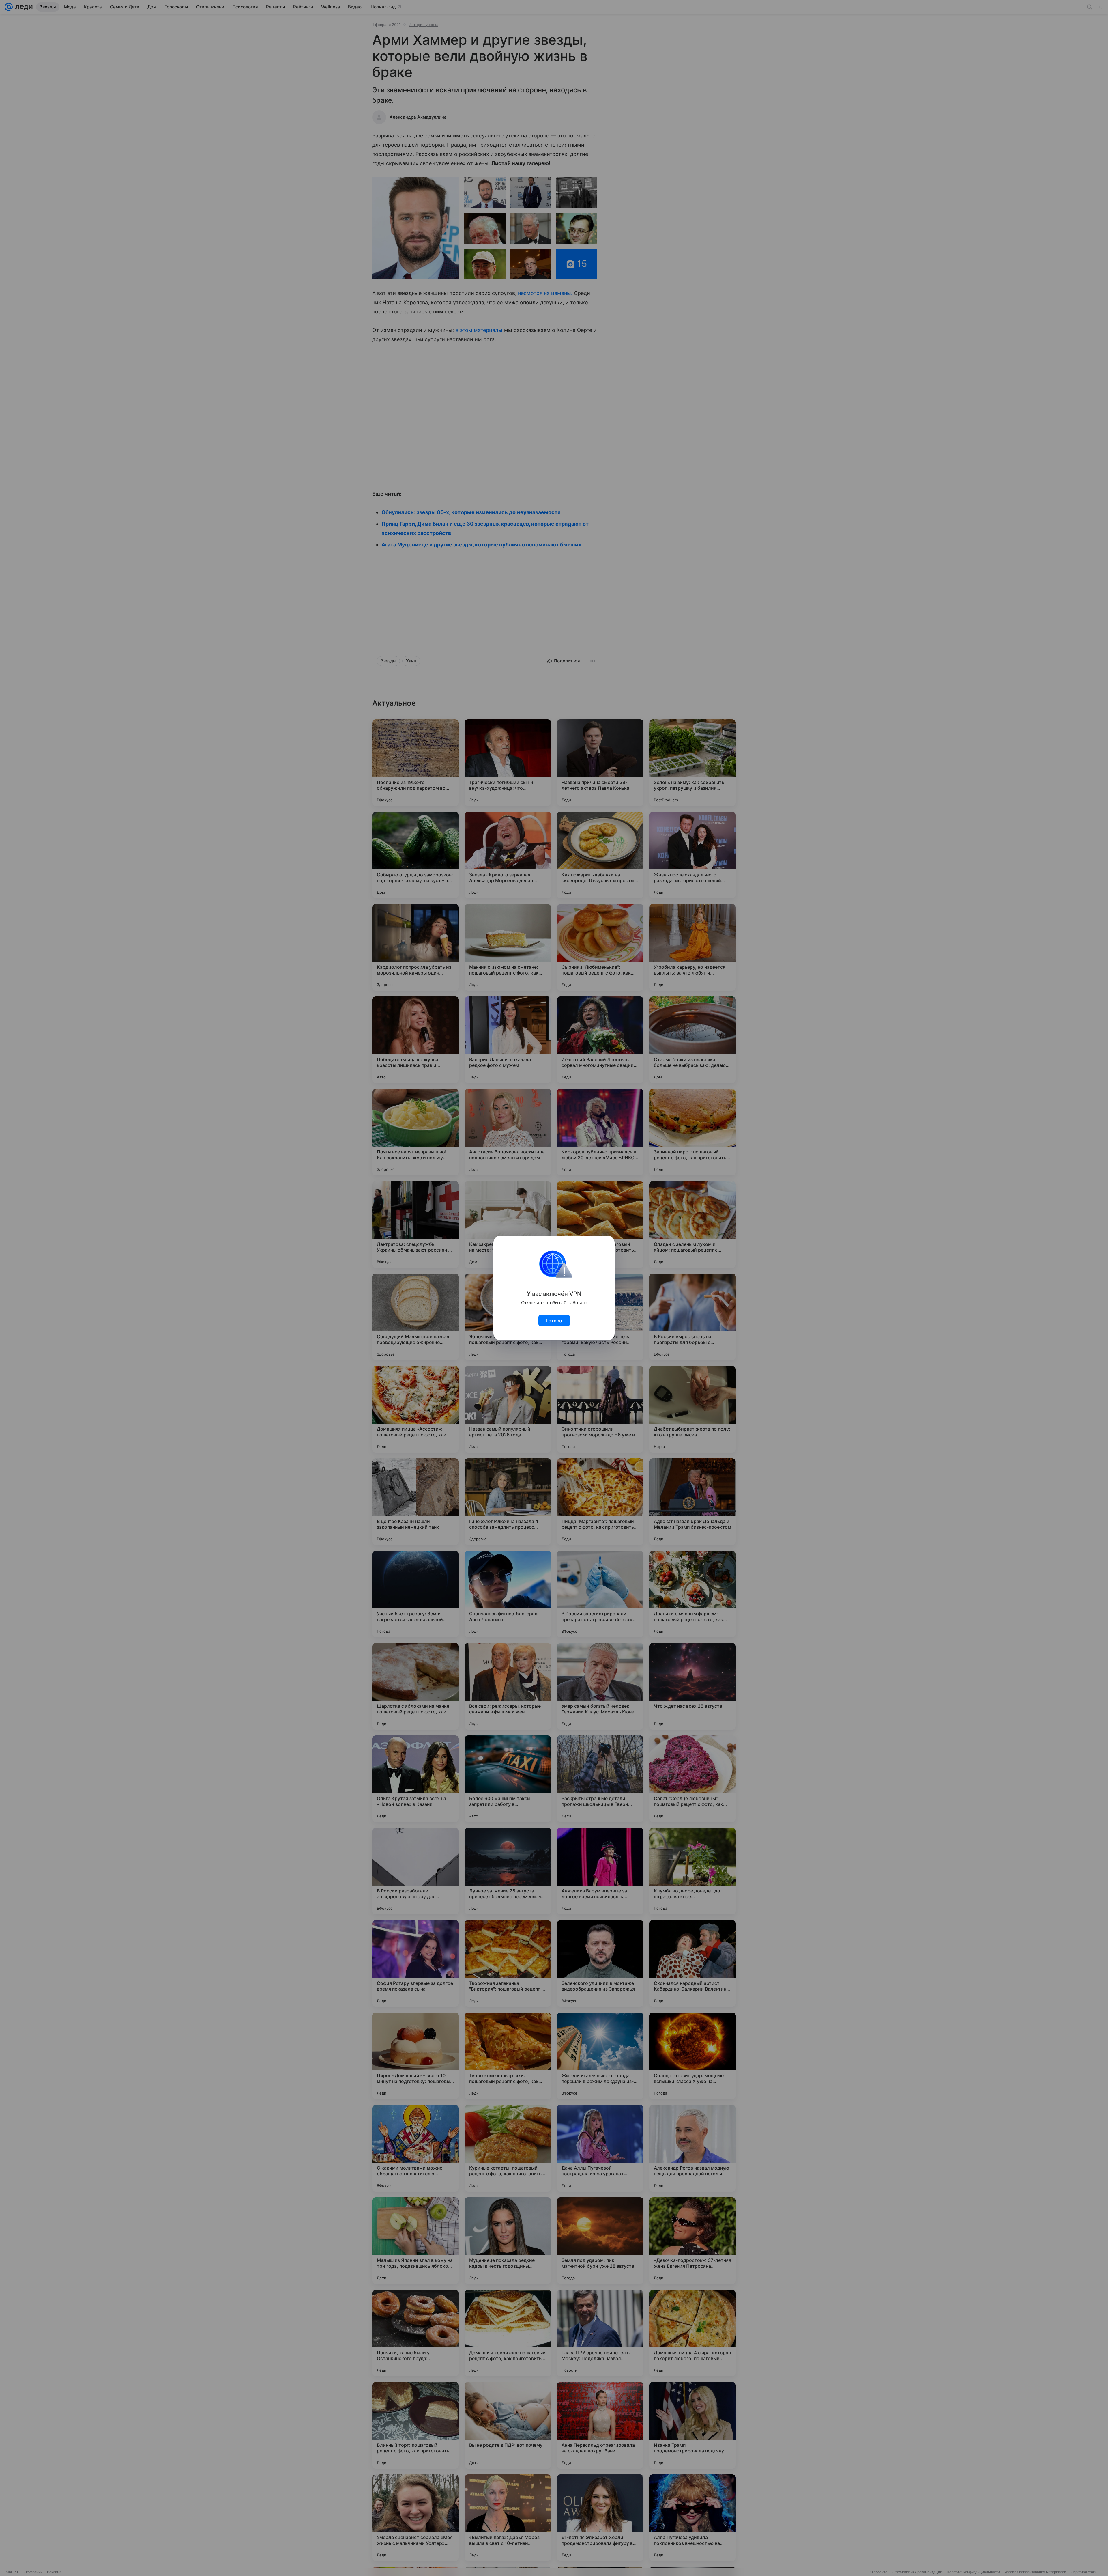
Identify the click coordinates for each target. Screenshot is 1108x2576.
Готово (554, 1321)
